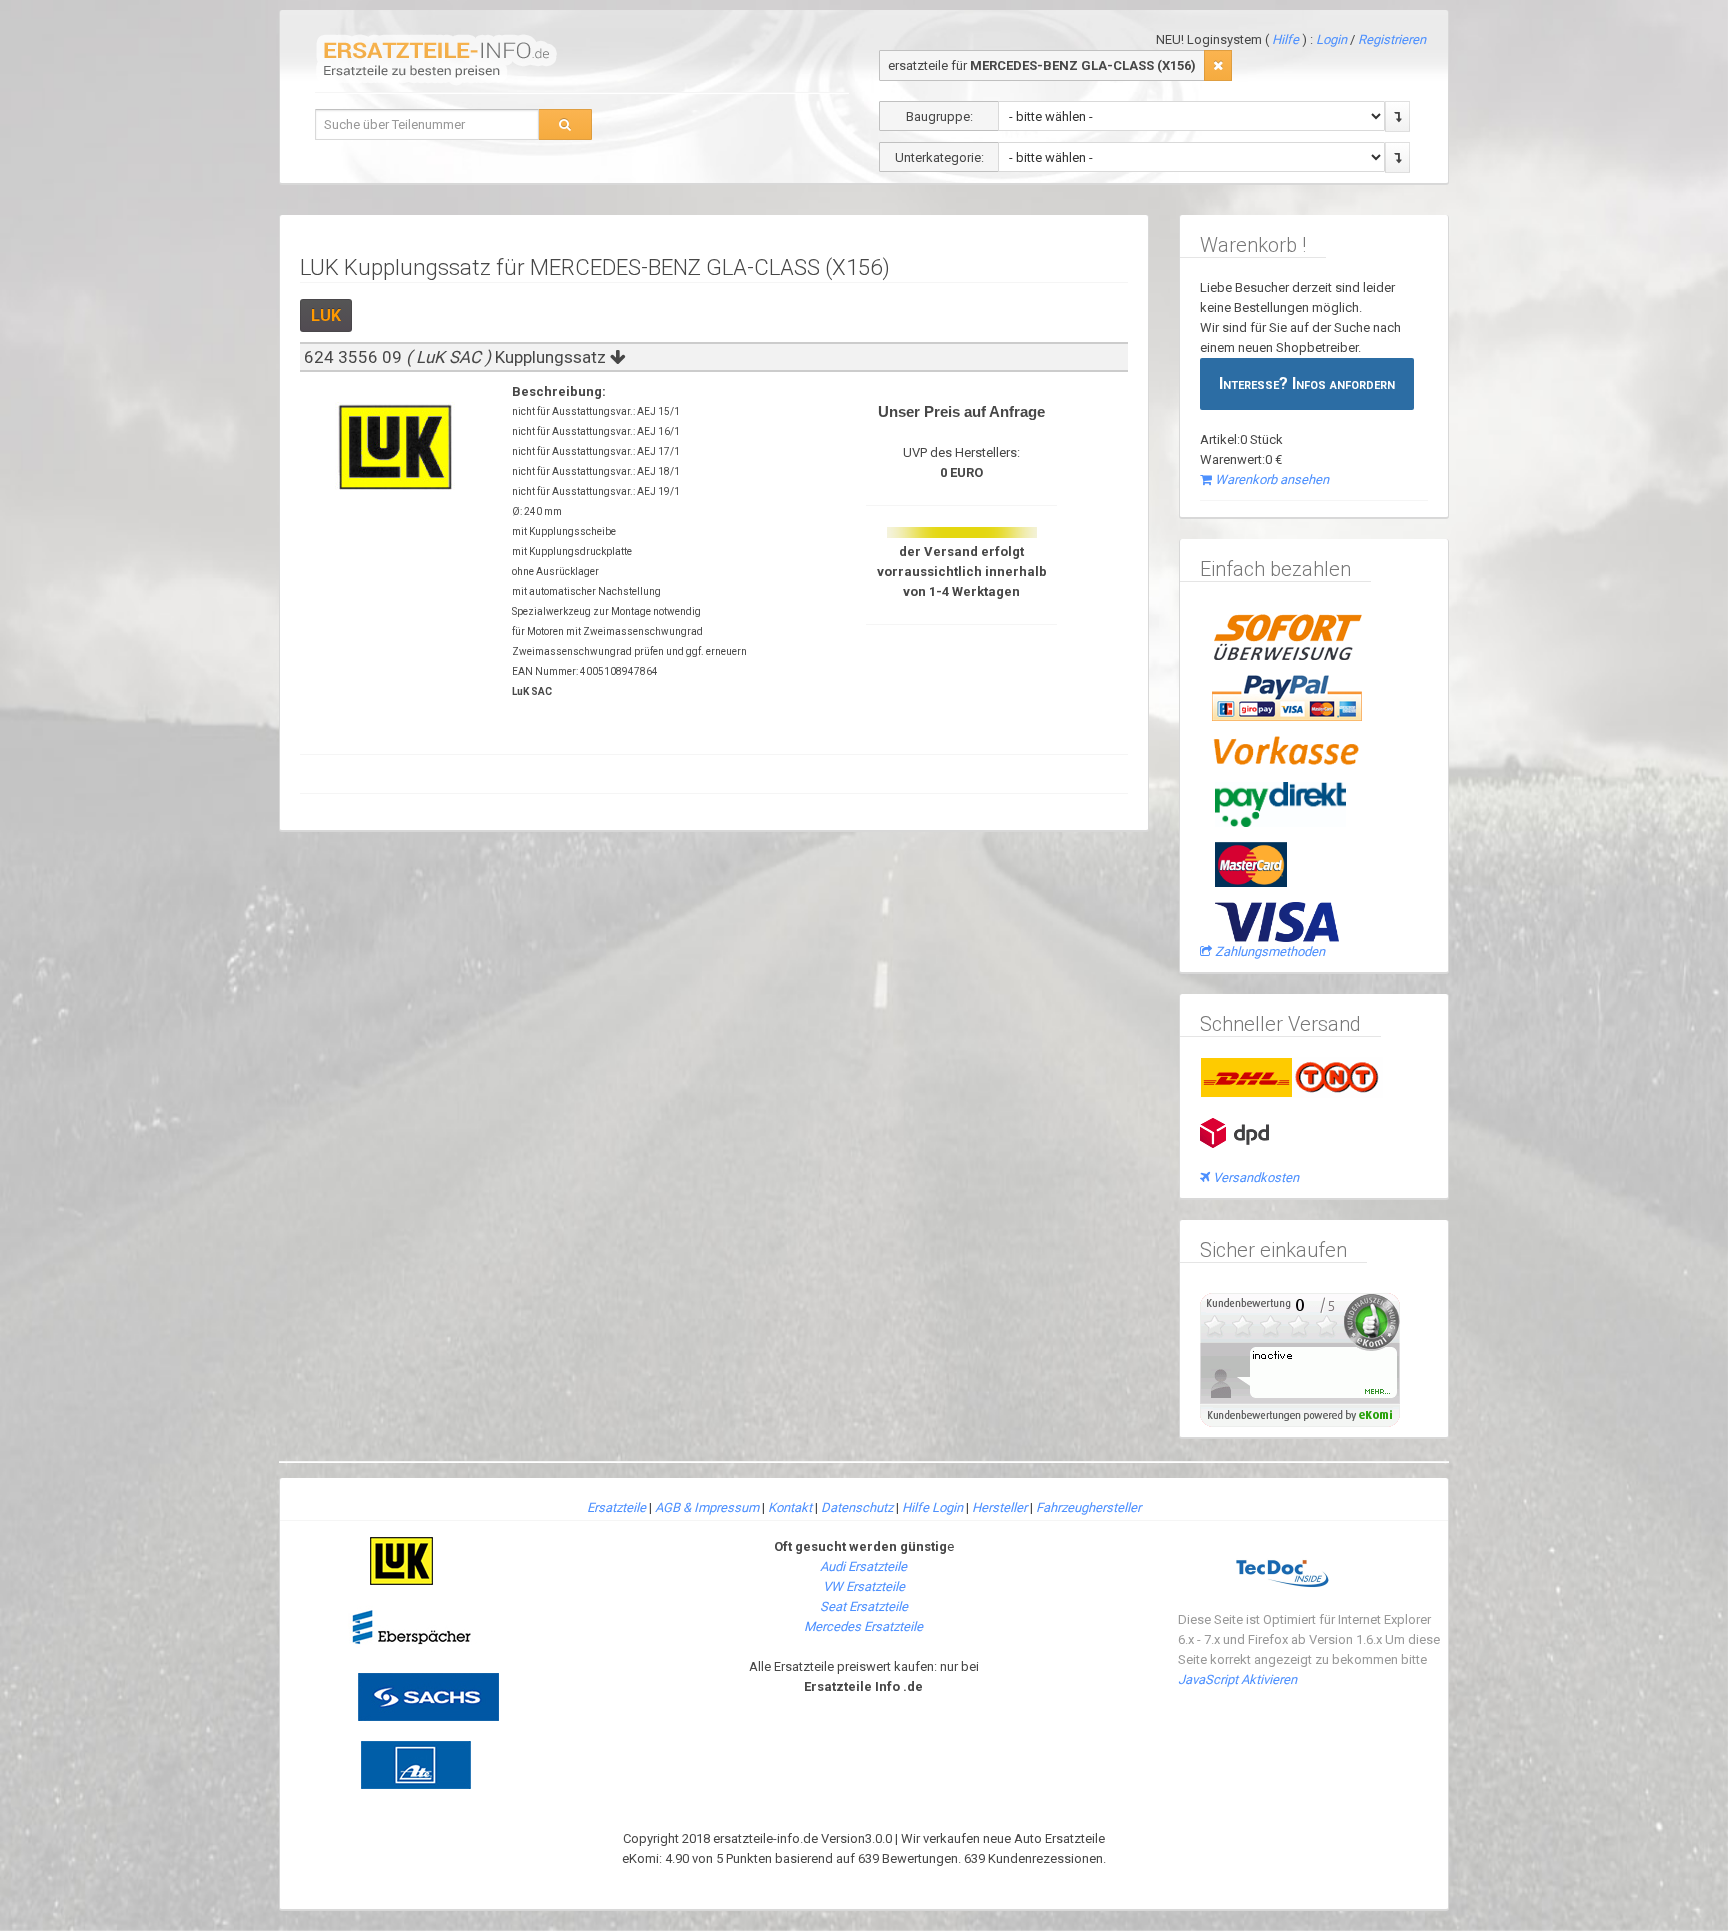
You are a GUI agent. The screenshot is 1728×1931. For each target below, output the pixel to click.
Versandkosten (1256, 1177)
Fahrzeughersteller (1088, 1507)
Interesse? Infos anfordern (1307, 383)
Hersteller (999, 1507)
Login (1333, 39)
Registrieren (1392, 39)
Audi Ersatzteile (863, 1566)
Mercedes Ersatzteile (863, 1626)
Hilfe (1285, 39)
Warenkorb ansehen (1272, 479)
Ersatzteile (616, 1507)
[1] (1218, 65)
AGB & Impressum (707, 1507)
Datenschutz (857, 1507)
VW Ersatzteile (864, 1586)
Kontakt (790, 1507)
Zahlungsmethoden (1270, 951)
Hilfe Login (932, 1507)
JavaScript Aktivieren (1237, 1679)
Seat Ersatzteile (864, 1606)
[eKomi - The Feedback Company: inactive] (1300, 1358)
